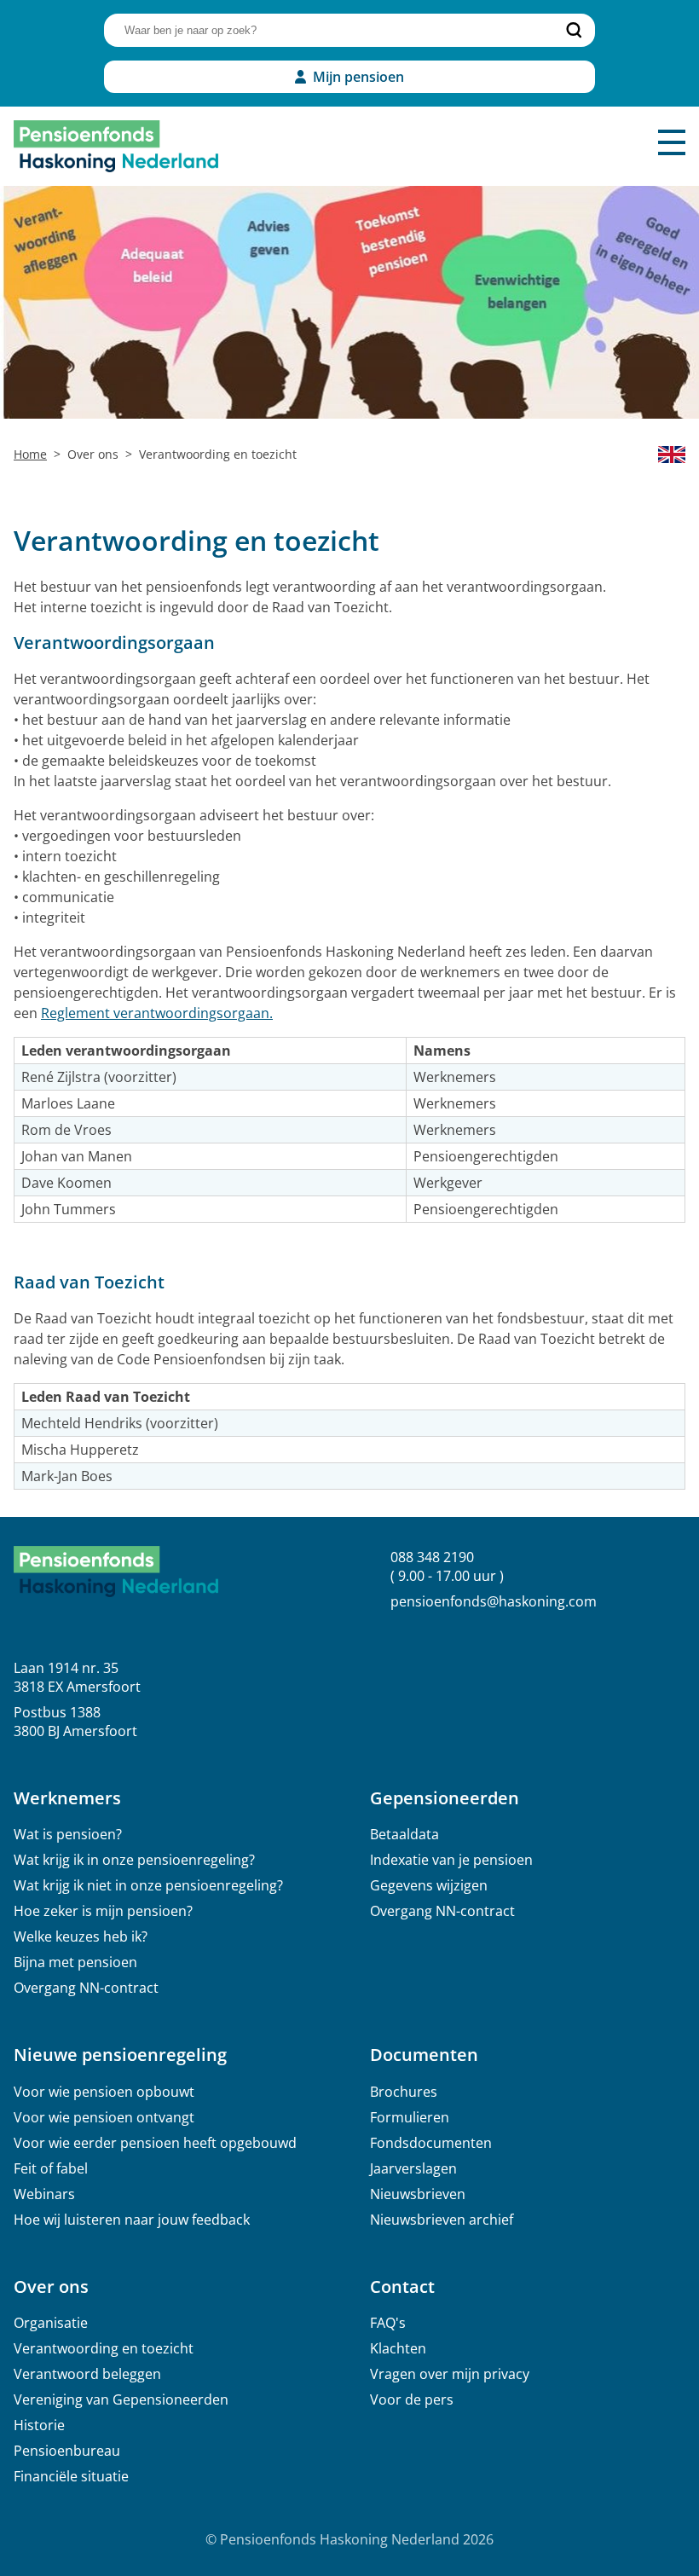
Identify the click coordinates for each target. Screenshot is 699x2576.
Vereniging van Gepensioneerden (121, 2399)
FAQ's (388, 2323)
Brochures (404, 2092)
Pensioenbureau (67, 2451)
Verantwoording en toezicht (104, 2348)
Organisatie (51, 2323)
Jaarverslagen (413, 2168)
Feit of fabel (51, 2168)
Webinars (44, 2194)
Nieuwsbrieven (418, 2194)
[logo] (116, 146)
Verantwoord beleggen (87, 2374)
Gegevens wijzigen (429, 1885)
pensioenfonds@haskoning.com (494, 1601)
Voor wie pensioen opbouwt (104, 2092)
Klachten (398, 2348)
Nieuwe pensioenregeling (120, 2055)
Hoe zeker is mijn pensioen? (103, 1911)
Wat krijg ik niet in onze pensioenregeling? (148, 1885)
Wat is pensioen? (68, 1834)
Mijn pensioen (358, 77)
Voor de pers (412, 2399)
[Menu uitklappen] (672, 142)
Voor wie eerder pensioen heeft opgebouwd (155, 2143)
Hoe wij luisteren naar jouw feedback (132, 2220)
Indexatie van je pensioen (451, 1860)
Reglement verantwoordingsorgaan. (157, 1013)
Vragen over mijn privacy (450, 2374)
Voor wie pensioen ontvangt (104, 2117)
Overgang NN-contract (86, 1988)
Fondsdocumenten (431, 2143)
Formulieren (410, 2117)
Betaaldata (404, 1834)
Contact (402, 2287)
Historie (39, 2425)
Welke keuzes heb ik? (81, 1936)
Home (30, 454)
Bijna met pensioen (75, 1962)
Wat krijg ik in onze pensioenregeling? (134, 1860)
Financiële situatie (71, 2476)
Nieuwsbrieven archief (442, 2220)
